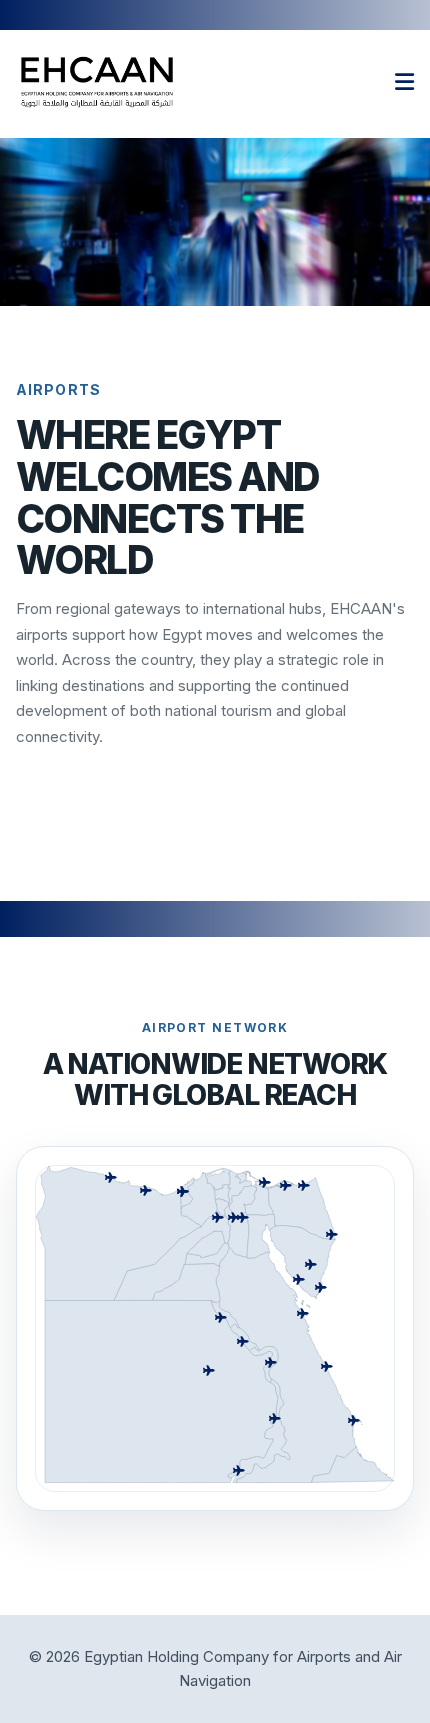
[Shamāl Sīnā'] (301, 1208)
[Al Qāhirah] (238, 1234)
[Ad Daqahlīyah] (240, 1187)
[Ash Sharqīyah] (242, 1200)
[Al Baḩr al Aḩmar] (289, 1365)
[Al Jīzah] (172, 1255)
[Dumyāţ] (246, 1177)
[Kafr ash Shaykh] (217, 1178)
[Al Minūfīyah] (222, 1207)
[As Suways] (261, 1236)
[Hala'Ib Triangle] (353, 1464)
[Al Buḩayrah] (199, 1199)
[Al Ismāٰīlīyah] (259, 1197)
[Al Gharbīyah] (221, 1193)
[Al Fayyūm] (206, 1244)
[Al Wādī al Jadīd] (161, 1391)
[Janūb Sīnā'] (302, 1261)
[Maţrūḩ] (118, 1233)
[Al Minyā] (186, 1282)
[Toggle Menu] (404, 82)
